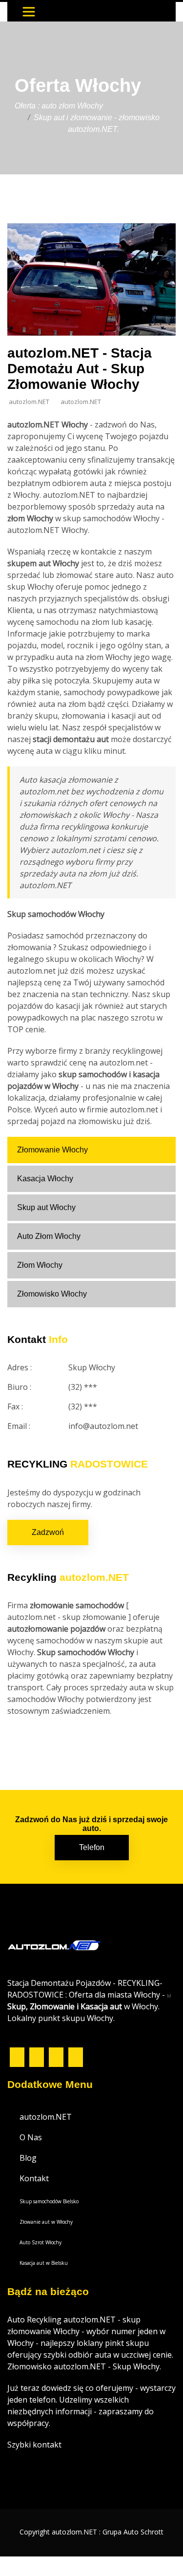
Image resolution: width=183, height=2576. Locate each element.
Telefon (92, 1847)
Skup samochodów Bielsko (49, 2201)
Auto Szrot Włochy (41, 2242)
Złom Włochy (40, 1265)
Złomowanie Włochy (52, 1150)
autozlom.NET (46, 2117)
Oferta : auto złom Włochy (59, 106)
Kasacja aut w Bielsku (44, 2263)
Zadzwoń (48, 1532)
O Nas (31, 2137)
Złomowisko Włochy (52, 1294)
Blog (28, 2158)
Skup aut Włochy (46, 1207)
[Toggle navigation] (29, 12)
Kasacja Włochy (45, 1179)
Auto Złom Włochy (49, 1236)
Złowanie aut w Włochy (46, 2222)
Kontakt (34, 2178)
